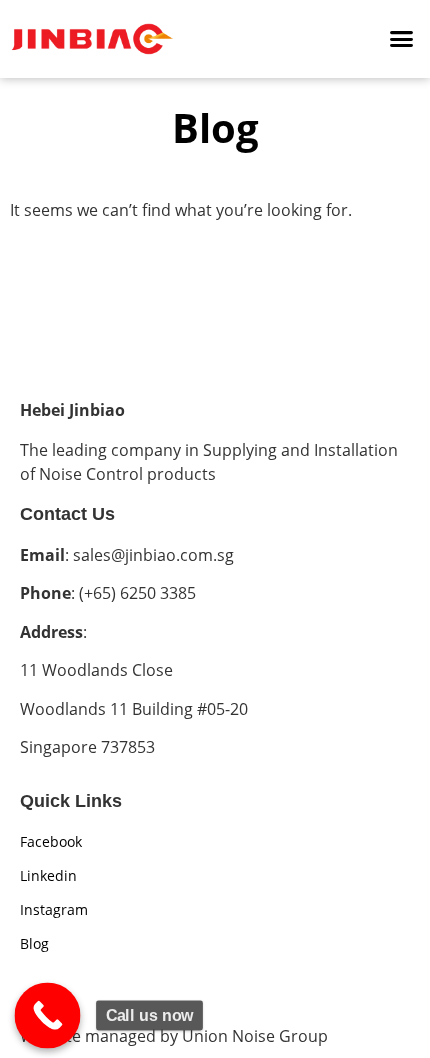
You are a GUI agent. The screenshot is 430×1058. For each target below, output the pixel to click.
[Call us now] (48, 1016)
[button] (402, 39)
